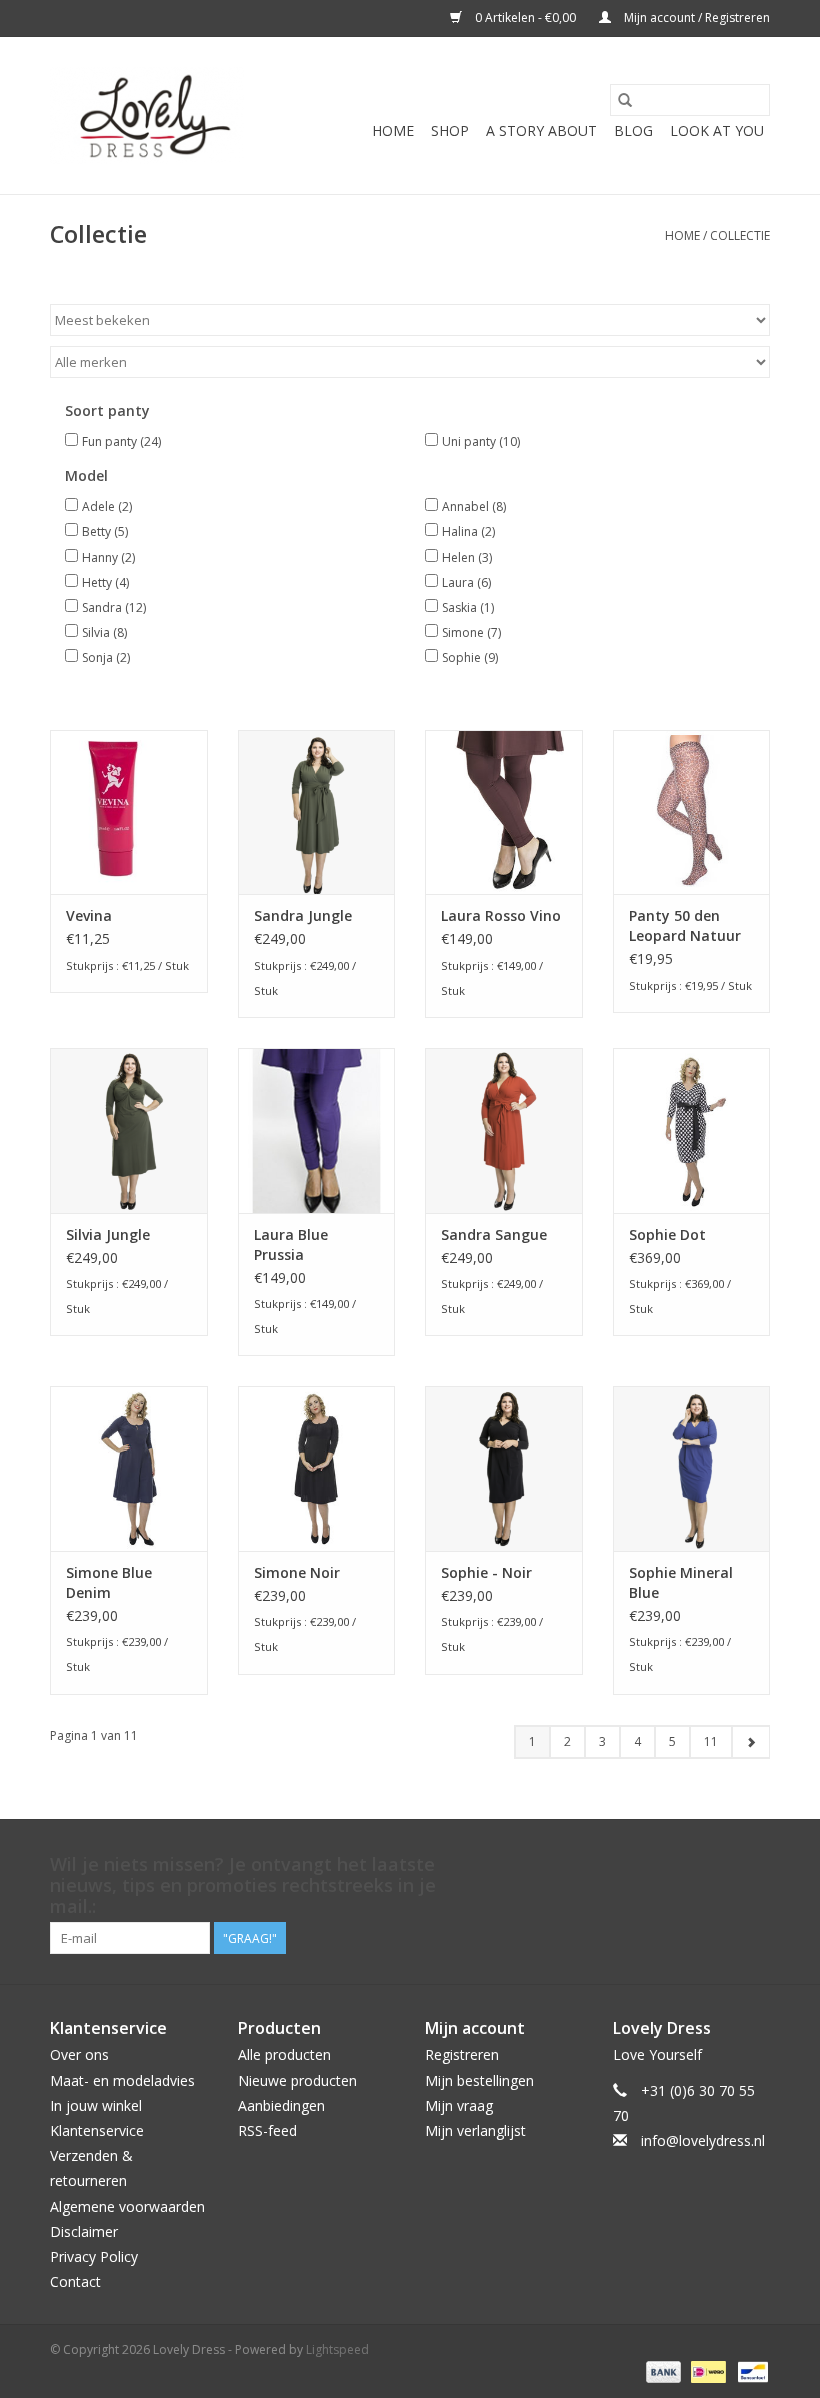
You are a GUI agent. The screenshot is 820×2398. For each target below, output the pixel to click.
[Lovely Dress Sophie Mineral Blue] (692, 1468)
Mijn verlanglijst (475, 2130)
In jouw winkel (96, 2105)
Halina (468, 531)
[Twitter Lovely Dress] (682, 1865)
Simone (471, 632)
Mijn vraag (459, 2105)
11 (711, 1741)
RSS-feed (267, 2130)
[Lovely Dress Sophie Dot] (692, 1130)
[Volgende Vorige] (750, 1742)
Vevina (89, 915)
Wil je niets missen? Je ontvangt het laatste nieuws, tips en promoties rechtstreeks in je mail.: (243, 1885)
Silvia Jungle (108, 1234)
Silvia (104, 632)
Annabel (474, 506)
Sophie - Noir (486, 1572)
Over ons (79, 2054)
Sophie (470, 657)
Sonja (106, 657)
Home (393, 130)
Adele (107, 506)
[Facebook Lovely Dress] (646, 1865)
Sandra (114, 607)
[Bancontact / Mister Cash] (749, 2370)
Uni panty (481, 441)
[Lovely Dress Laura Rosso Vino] (504, 812)
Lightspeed (337, 2349)
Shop (450, 130)
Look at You (717, 130)
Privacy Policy (94, 2256)
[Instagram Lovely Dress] (754, 1865)
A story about (541, 130)
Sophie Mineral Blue (681, 1582)
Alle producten (284, 2054)
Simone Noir (297, 1572)
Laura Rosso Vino (501, 915)
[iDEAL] (706, 2370)
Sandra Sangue (494, 1234)
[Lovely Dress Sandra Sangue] (504, 1130)
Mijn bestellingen (479, 2080)
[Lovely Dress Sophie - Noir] (504, 1468)
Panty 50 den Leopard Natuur (685, 925)
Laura (466, 582)
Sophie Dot (667, 1234)
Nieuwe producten (297, 2080)
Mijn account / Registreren (695, 17)
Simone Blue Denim (109, 1582)
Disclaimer (84, 2231)
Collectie (740, 235)
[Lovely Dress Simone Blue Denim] (129, 1468)
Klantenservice (97, 2130)
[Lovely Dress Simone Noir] (317, 1468)
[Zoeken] (625, 100)
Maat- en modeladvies (122, 2080)
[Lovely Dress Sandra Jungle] (317, 812)
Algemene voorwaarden (127, 2206)
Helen (467, 557)
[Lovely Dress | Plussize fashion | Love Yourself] (147, 115)
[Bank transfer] (661, 2370)
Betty (105, 531)
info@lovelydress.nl (703, 2140)
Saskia (468, 607)
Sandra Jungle (303, 915)
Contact (75, 2281)
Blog (633, 130)
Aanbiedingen (281, 2105)
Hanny (108, 557)
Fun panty (121, 441)
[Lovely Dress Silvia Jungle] (129, 1130)
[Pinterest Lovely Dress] (718, 1865)
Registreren (462, 2054)
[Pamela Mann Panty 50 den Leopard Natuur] (692, 812)
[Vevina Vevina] (129, 812)
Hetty (105, 582)
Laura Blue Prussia (291, 1244)
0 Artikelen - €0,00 (525, 17)
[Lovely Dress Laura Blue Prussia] (317, 1130)
